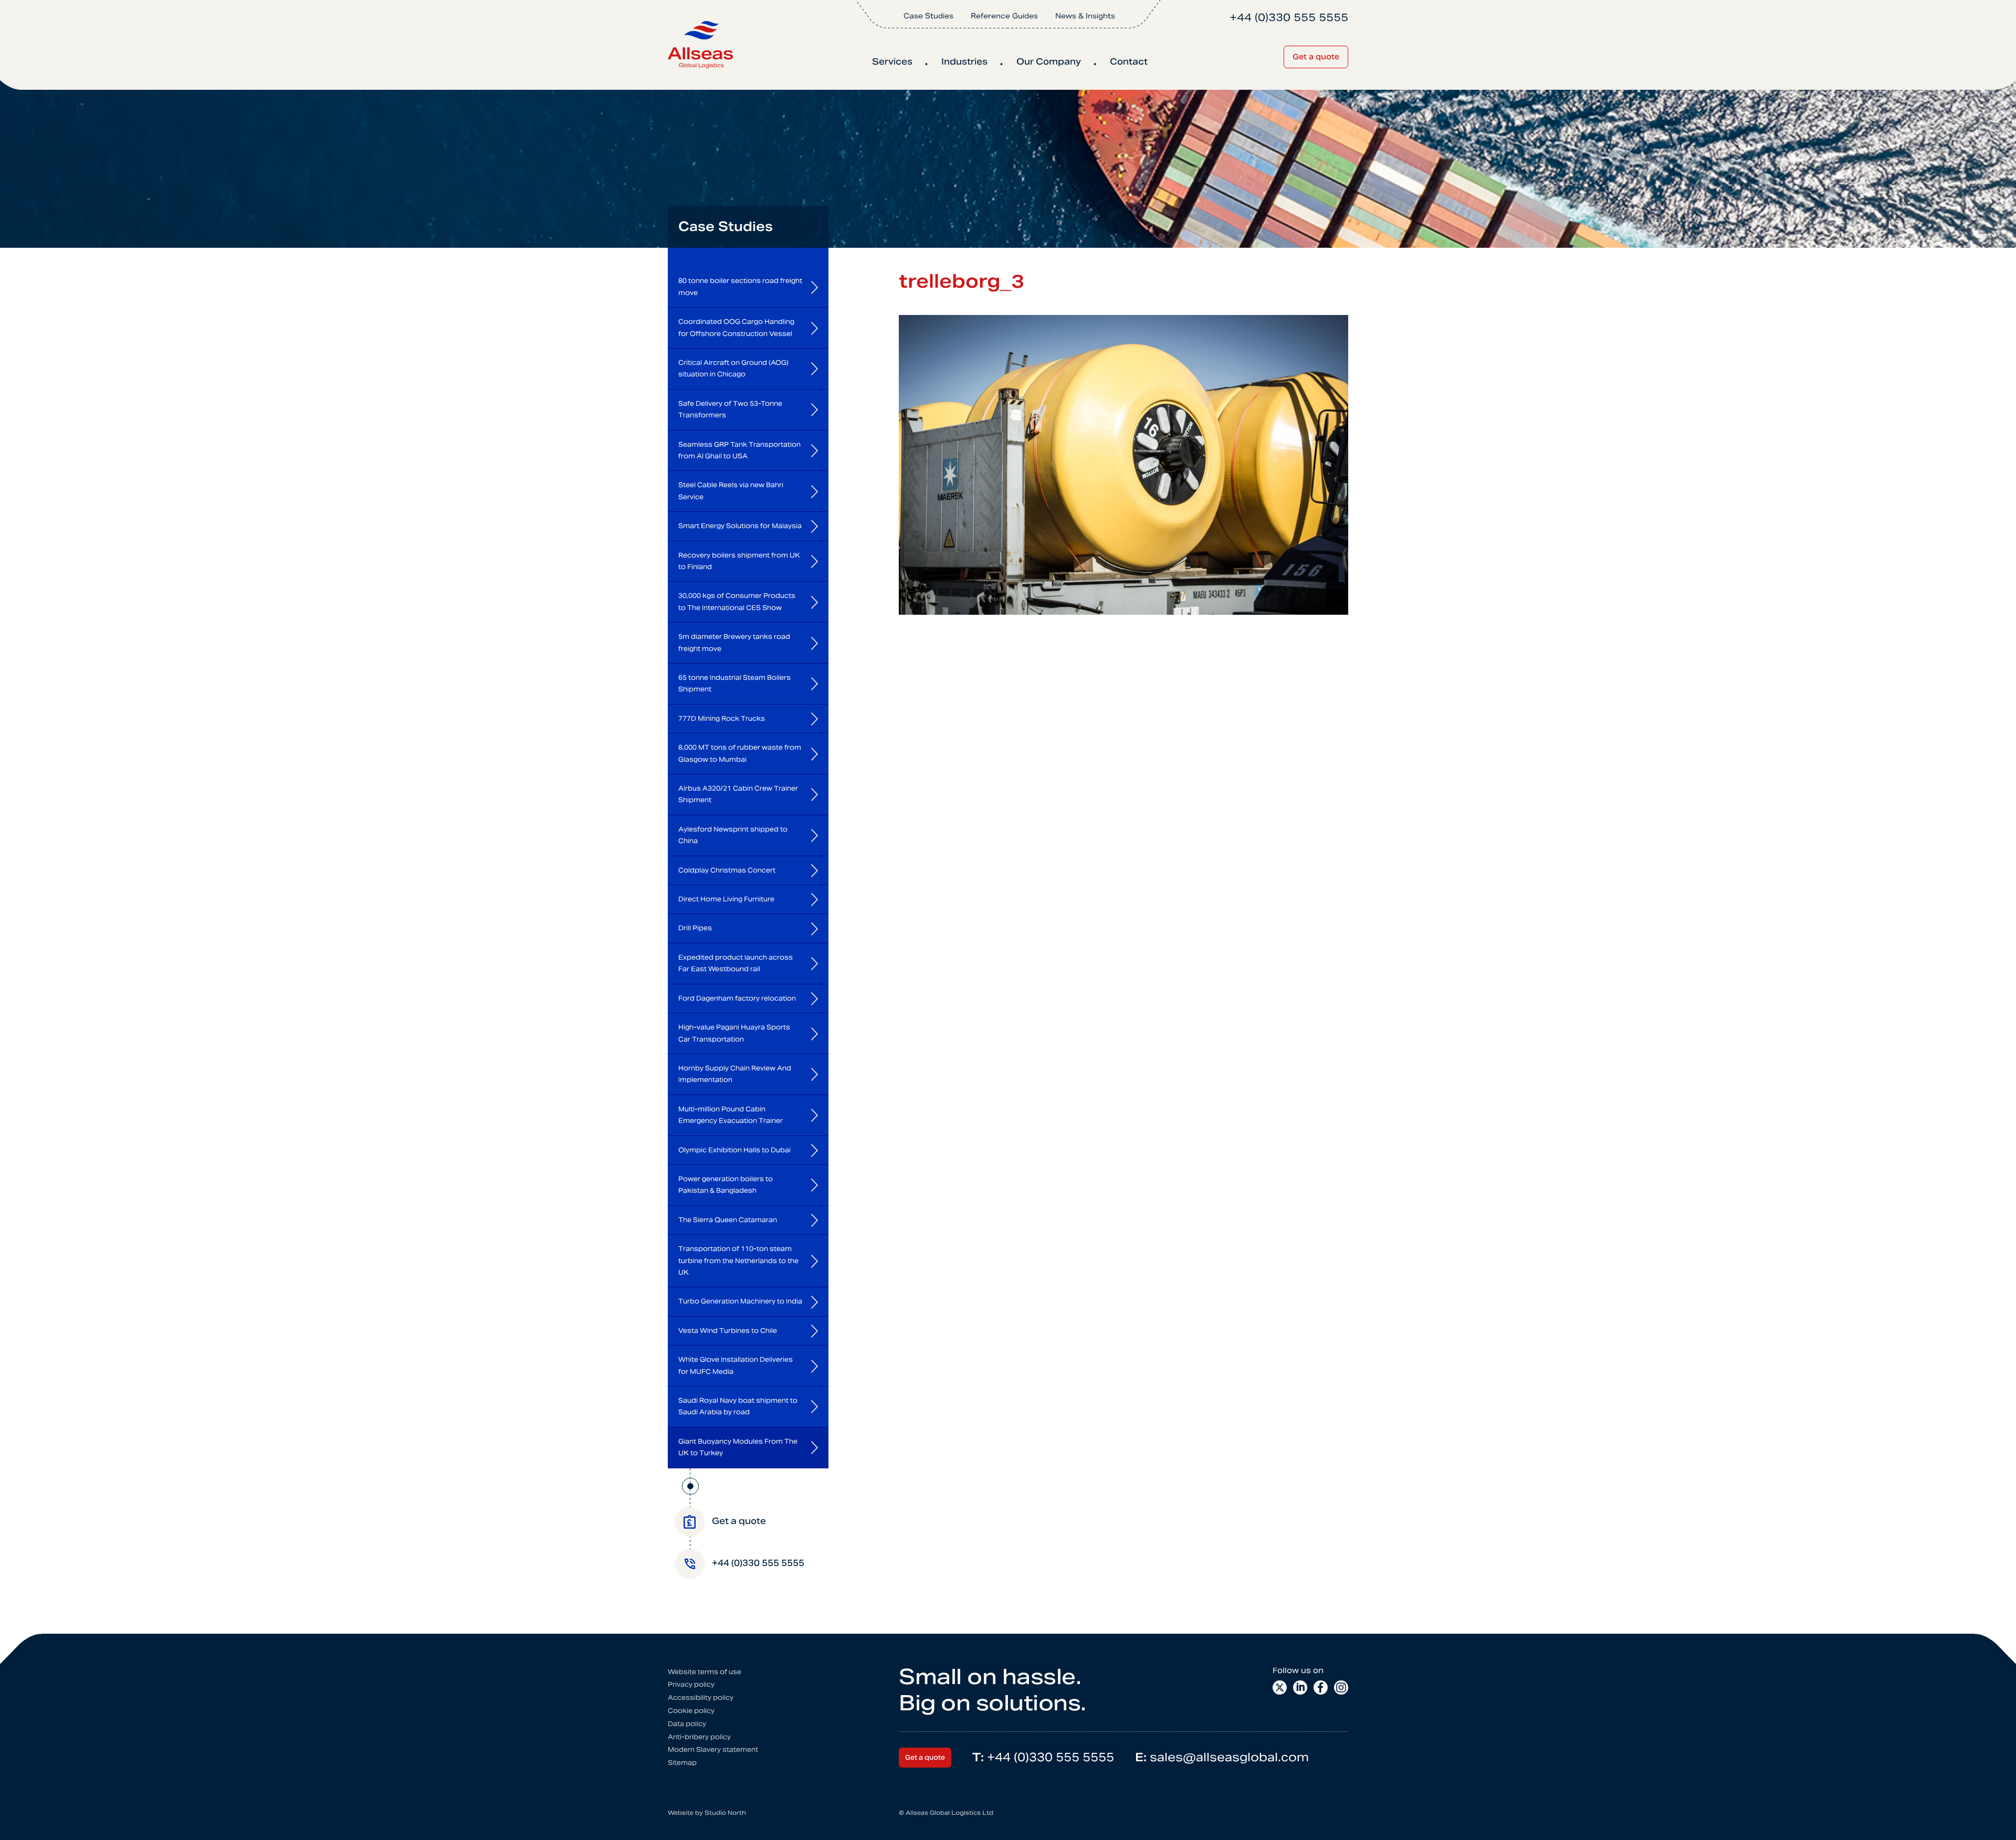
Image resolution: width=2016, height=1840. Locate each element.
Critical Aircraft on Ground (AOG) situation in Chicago (733, 368)
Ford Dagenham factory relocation (737, 998)
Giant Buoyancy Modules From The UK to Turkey (738, 1447)
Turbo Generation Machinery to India (740, 1301)
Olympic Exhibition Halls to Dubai (734, 1150)
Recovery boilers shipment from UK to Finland (739, 561)
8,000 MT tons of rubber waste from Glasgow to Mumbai (740, 753)
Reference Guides (1004, 16)
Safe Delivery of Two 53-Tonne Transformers (730, 409)
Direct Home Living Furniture (726, 899)
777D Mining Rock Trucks (722, 718)
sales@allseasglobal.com (1222, 1757)
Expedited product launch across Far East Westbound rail (736, 963)
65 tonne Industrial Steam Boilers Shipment (734, 683)
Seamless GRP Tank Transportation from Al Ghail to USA (739, 450)
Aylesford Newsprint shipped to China (733, 835)
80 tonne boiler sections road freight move (740, 286)
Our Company (1049, 62)
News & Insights (1085, 16)
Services (892, 62)
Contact (1129, 62)
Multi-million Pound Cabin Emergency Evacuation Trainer (731, 1115)
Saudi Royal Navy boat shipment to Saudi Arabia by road (738, 1406)
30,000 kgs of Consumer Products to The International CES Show (737, 601)
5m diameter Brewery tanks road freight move (734, 642)
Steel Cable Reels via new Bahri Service (731, 491)
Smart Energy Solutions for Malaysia (740, 526)
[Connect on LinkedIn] (1300, 1687)
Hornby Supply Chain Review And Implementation (735, 1074)
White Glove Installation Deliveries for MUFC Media (736, 1365)
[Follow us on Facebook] (1321, 1687)
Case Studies (928, 16)
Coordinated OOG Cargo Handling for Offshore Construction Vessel (736, 327)
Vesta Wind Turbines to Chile (728, 1331)
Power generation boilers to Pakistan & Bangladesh (726, 1185)
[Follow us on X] (1280, 1687)
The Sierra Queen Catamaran (728, 1220)
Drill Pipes (695, 928)
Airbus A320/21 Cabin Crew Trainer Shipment (738, 794)
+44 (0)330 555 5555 (1043, 1757)
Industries (964, 62)
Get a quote (1316, 57)
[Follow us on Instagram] (1341, 1687)
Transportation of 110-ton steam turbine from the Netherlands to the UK (738, 1260)
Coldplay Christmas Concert (727, 870)
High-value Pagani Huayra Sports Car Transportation (734, 1033)
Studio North (725, 1813)
